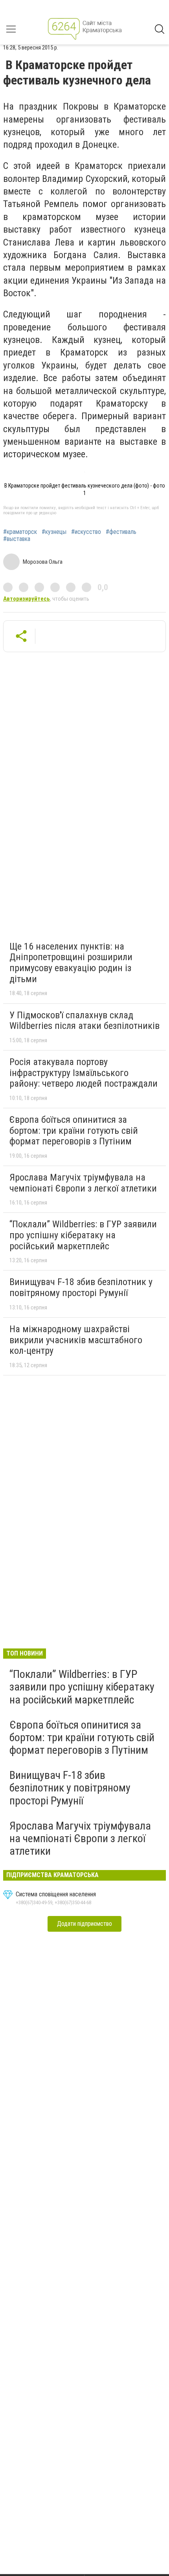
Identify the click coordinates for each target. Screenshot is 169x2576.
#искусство (86, 532)
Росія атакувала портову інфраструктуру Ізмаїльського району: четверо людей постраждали (84, 1073)
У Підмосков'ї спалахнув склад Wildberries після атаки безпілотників (84, 1021)
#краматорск (20, 532)
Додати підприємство (84, 1924)
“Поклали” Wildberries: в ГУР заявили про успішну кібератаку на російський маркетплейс (83, 1235)
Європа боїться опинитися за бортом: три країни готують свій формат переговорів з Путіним (74, 1130)
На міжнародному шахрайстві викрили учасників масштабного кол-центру (76, 1340)
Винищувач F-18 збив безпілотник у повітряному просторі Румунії (81, 1287)
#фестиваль (121, 532)
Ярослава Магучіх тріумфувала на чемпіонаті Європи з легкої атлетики (83, 1183)
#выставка (17, 539)
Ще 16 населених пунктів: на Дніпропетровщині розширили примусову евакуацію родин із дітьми (71, 963)
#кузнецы (54, 532)
